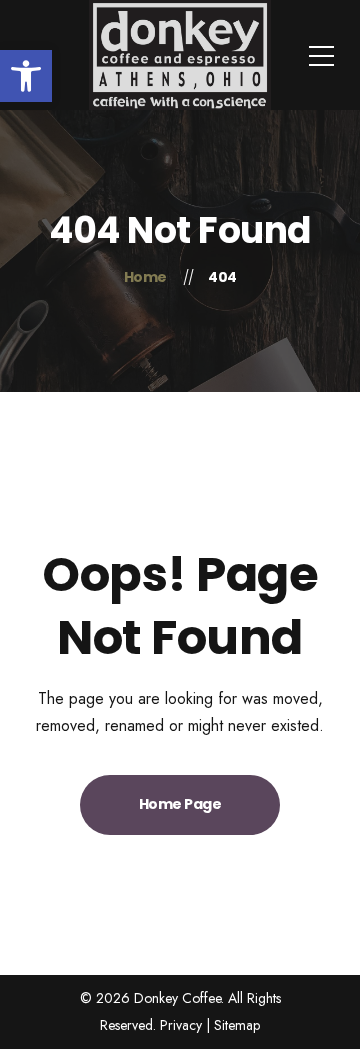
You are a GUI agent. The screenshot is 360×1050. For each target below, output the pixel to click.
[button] (26, 76)
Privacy (181, 1025)
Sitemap (237, 1025)
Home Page (180, 804)
